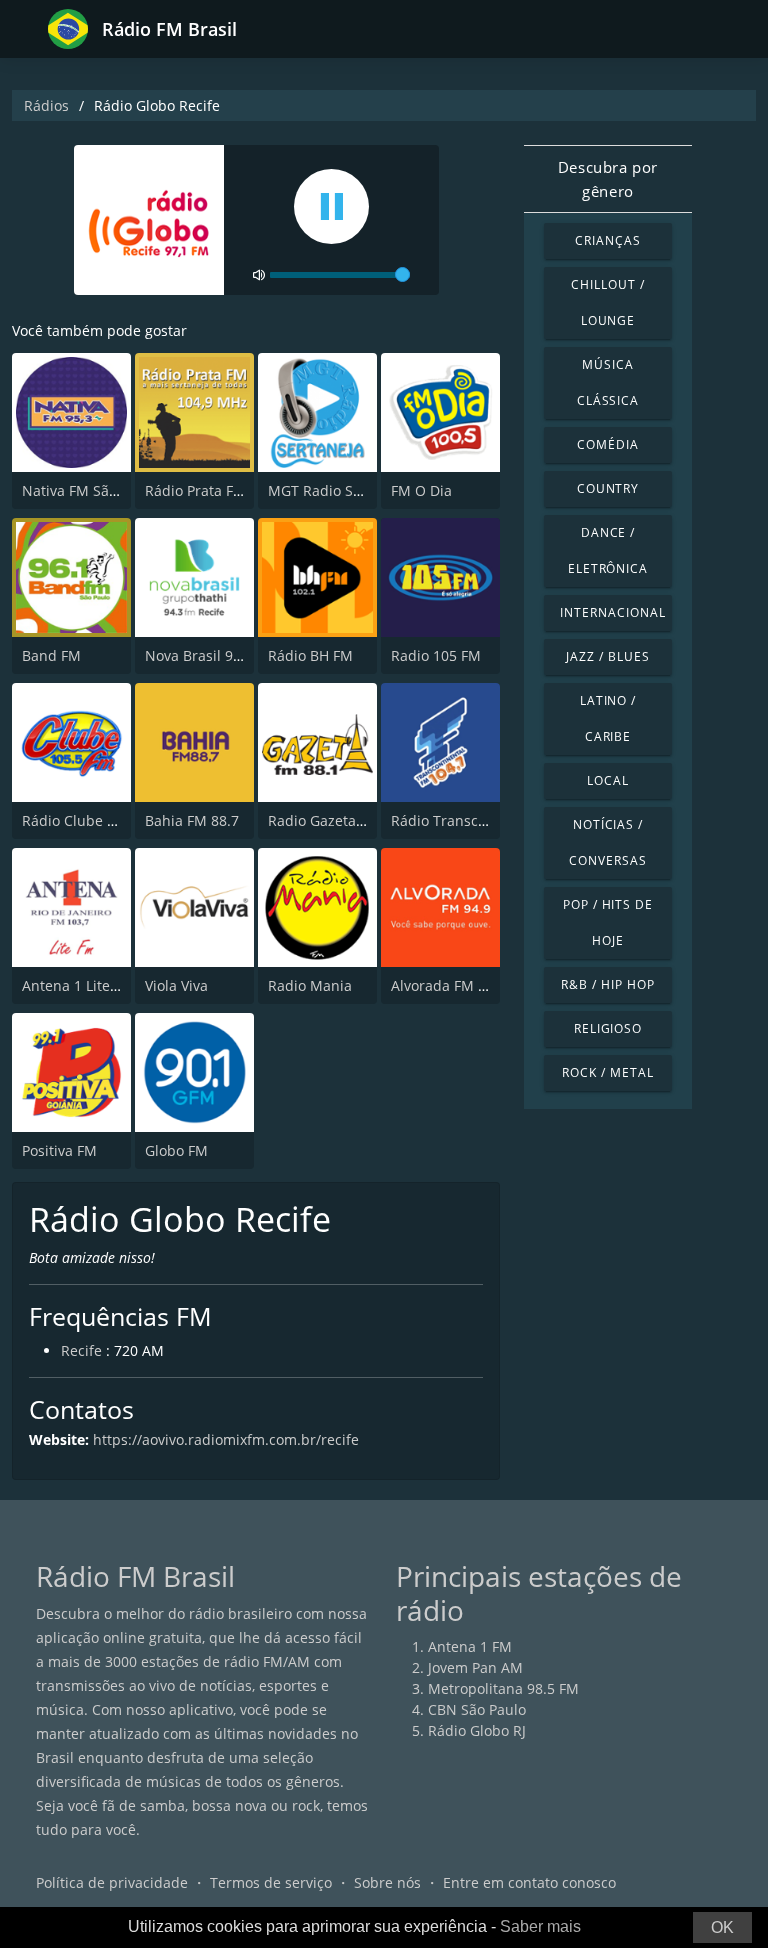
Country (608, 488)
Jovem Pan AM (475, 1667)
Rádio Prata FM (195, 490)
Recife (81, 1350)
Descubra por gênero (608, 179)
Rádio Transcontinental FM (481, 820)
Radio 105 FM (436, 655)
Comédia (608, 444)
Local (608, 780)
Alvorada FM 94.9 (448, 985)
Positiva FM (59, 1150)
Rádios (46, 105)
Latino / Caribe (608, 718)
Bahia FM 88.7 (192, 820)
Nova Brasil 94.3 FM (211, 655)
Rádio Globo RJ (477, 1730)
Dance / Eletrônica (608, 550)
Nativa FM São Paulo (90, 490)
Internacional (612, 612)
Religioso (608, 1028)
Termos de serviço (271, 1882)
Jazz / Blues (608, 656)
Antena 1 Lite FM (78, 985)
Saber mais (540, 1926)
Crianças (608, 240)
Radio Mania (310, 985)
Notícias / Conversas (608, 842)
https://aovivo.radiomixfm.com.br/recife (226, 1439)
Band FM (51, 655)
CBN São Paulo (477, 1709)
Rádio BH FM (310, 655)
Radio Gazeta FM (324, 820)
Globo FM (176, 1150)
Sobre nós (387, 1882)
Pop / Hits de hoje (608, 922)
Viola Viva (176, 985)
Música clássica (608, 382)
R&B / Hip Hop (607, 984)
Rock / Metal (608, 1072)
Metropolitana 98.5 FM (503, 1688)
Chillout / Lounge (608, 302)
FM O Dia (421, 490)
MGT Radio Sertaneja (338, 490)
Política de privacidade (112, 1882)
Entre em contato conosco (529, 1882)
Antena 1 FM (470, 1646)
